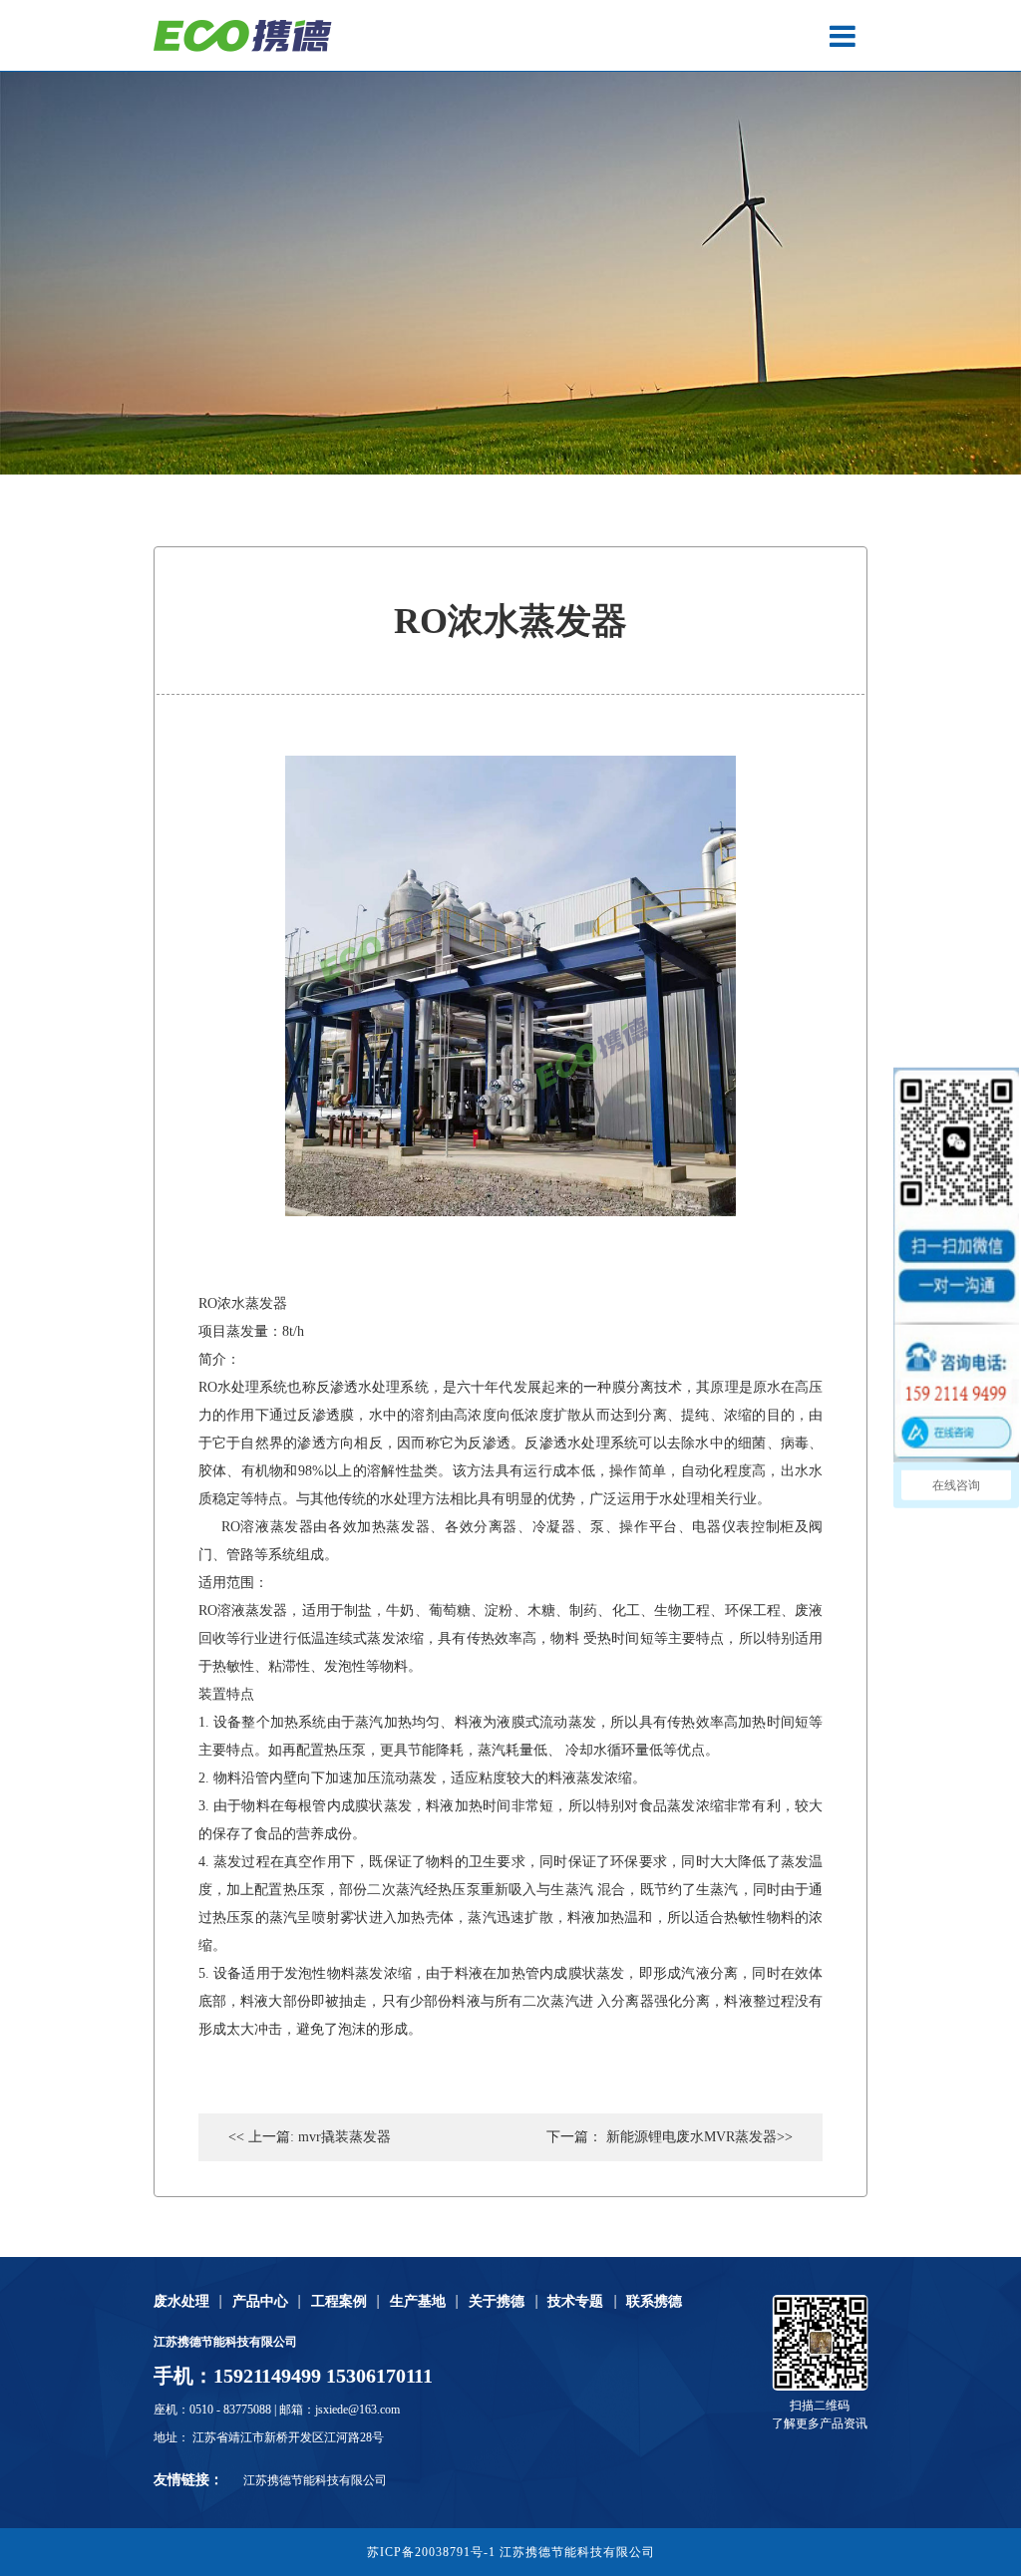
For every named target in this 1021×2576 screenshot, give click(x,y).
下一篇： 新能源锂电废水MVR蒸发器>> (670, 2137)
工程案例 (339, 2302)
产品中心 (260, 2302)
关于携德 (497, 2302)
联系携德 (654, 2302)
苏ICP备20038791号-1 (431, 2552)
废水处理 (181, 2302)
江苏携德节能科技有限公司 (315, 2480)
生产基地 (418, 2302)
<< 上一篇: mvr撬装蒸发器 (310, 2137)
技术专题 (575, 2302)
